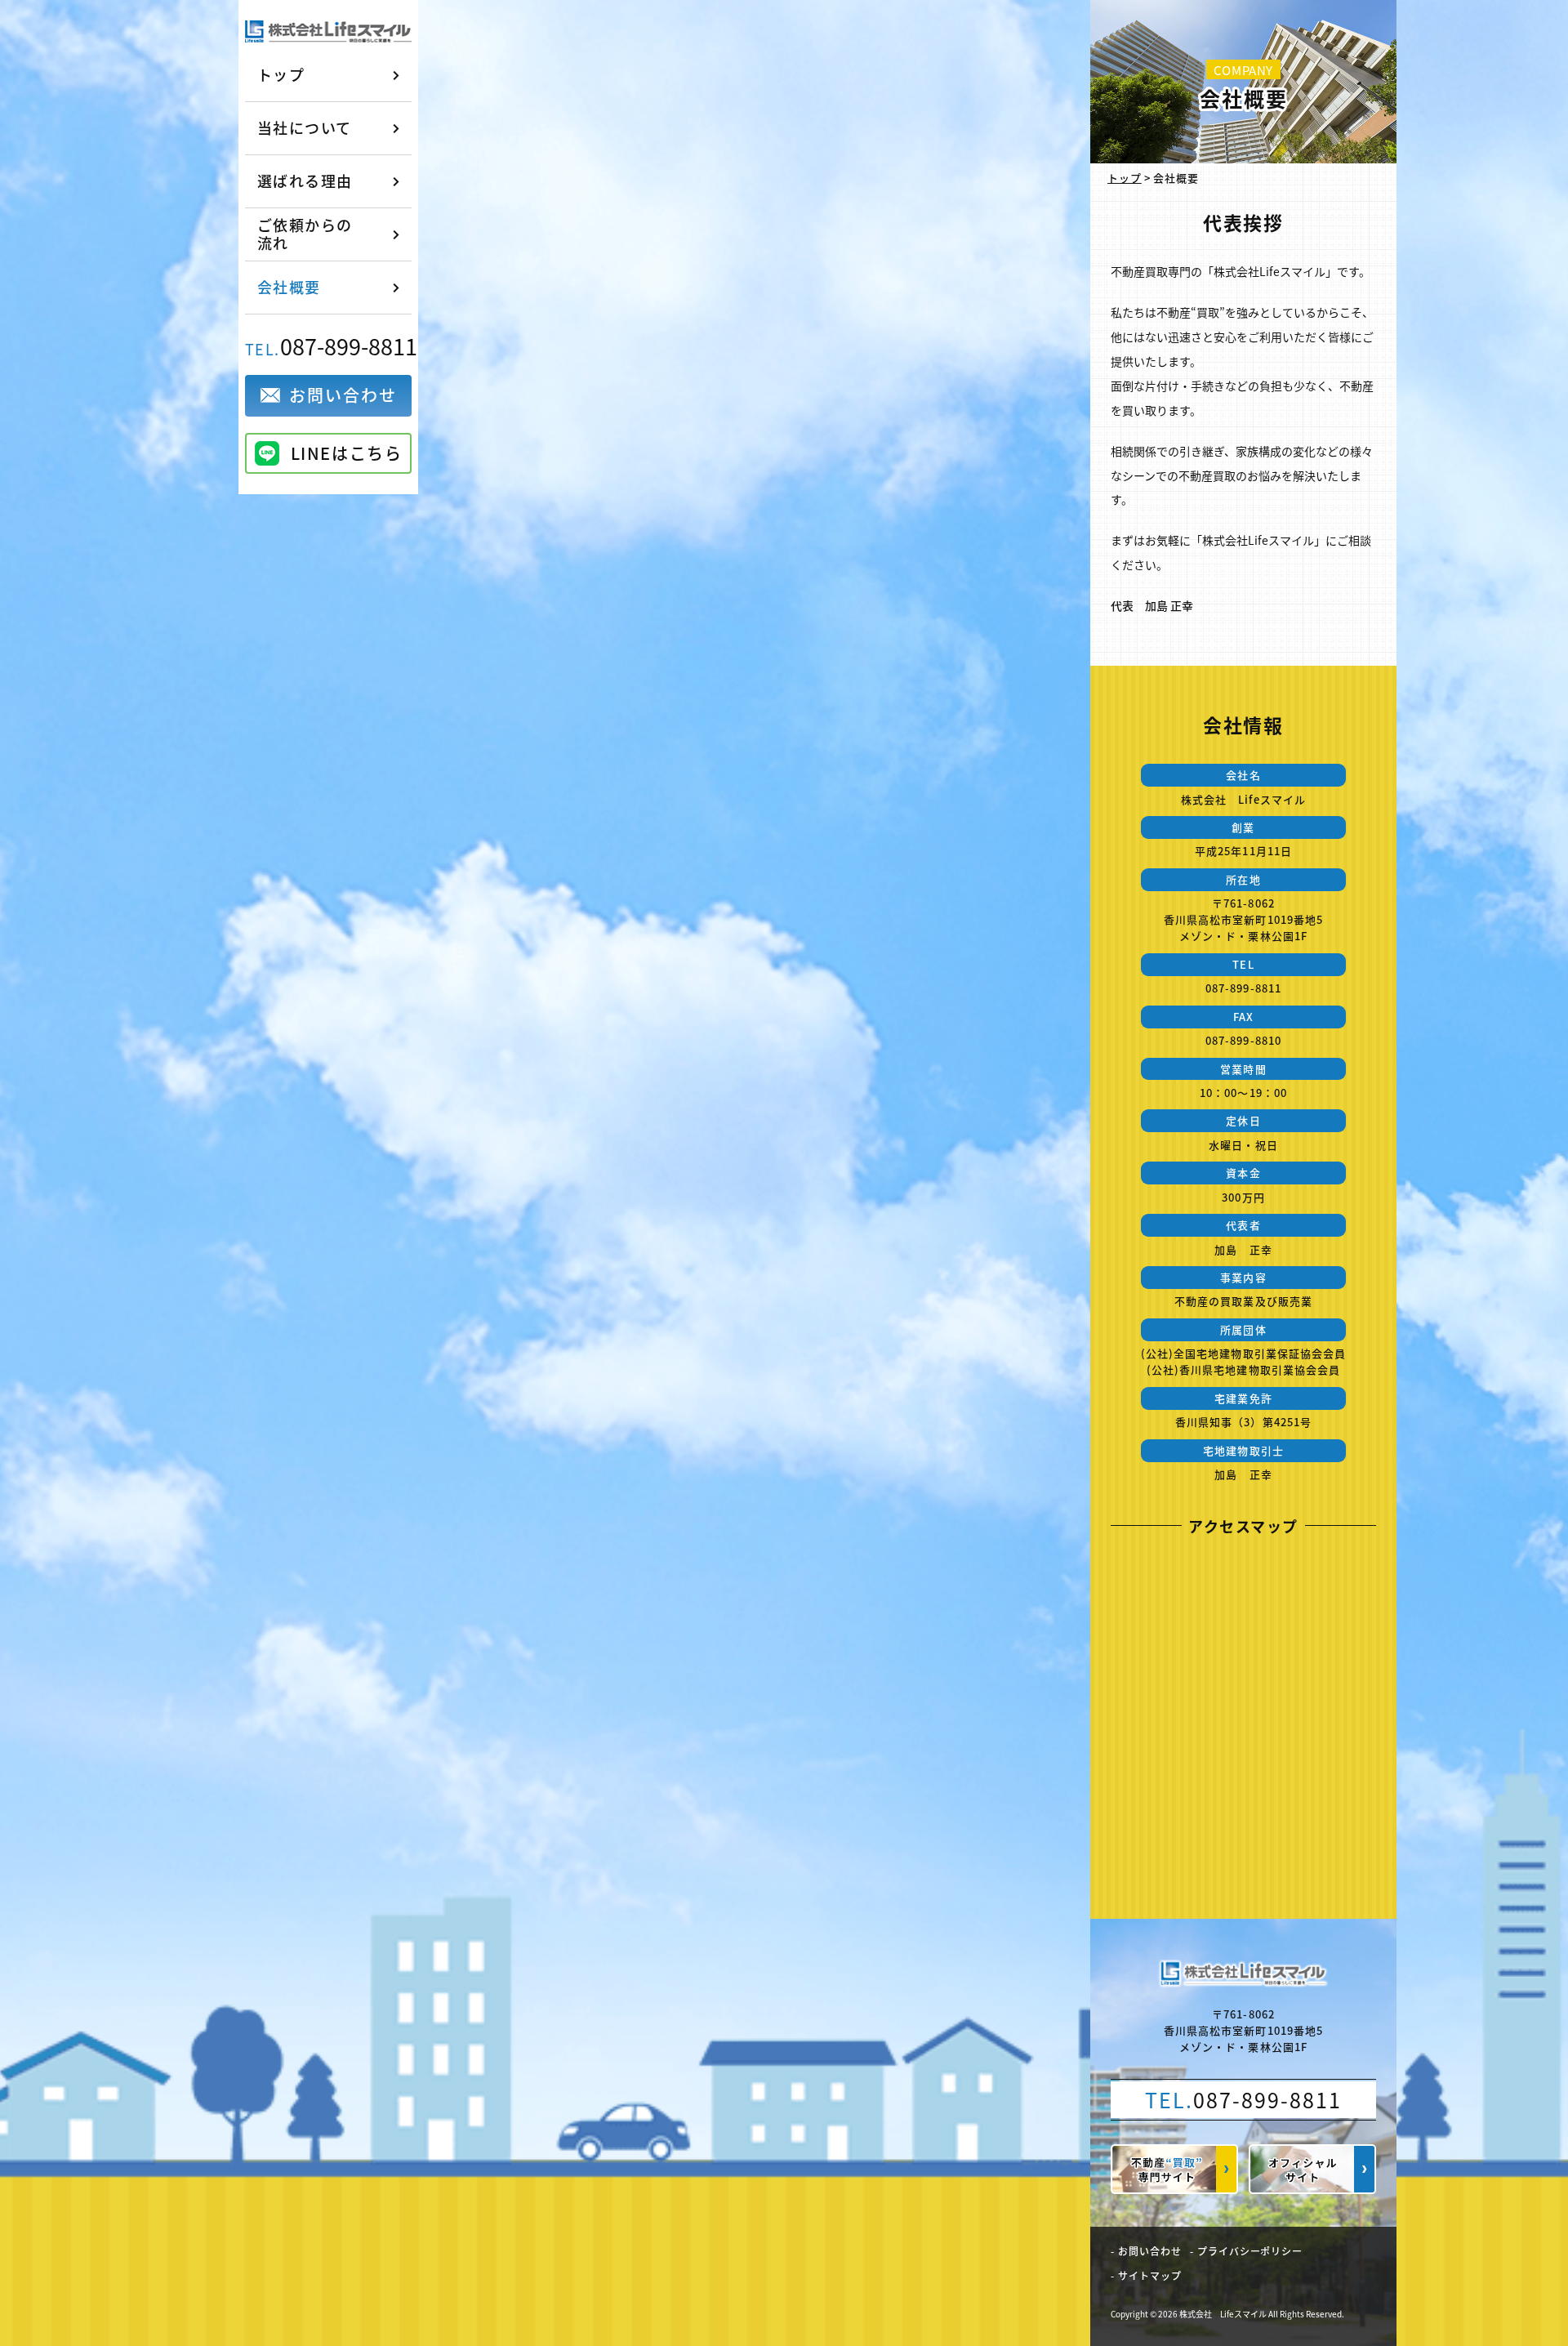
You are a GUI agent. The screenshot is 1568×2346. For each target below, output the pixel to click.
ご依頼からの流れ (305, 234)
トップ (281, 74)
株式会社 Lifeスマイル (1223, 2314)
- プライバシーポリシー (1247, 2251)
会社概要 (289, 287)
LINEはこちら (347, 453)
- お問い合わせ (1146, 2251)
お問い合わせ (343, 395)
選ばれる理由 (305, 181)
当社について (305, 127)
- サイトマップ (1146, 2276)
